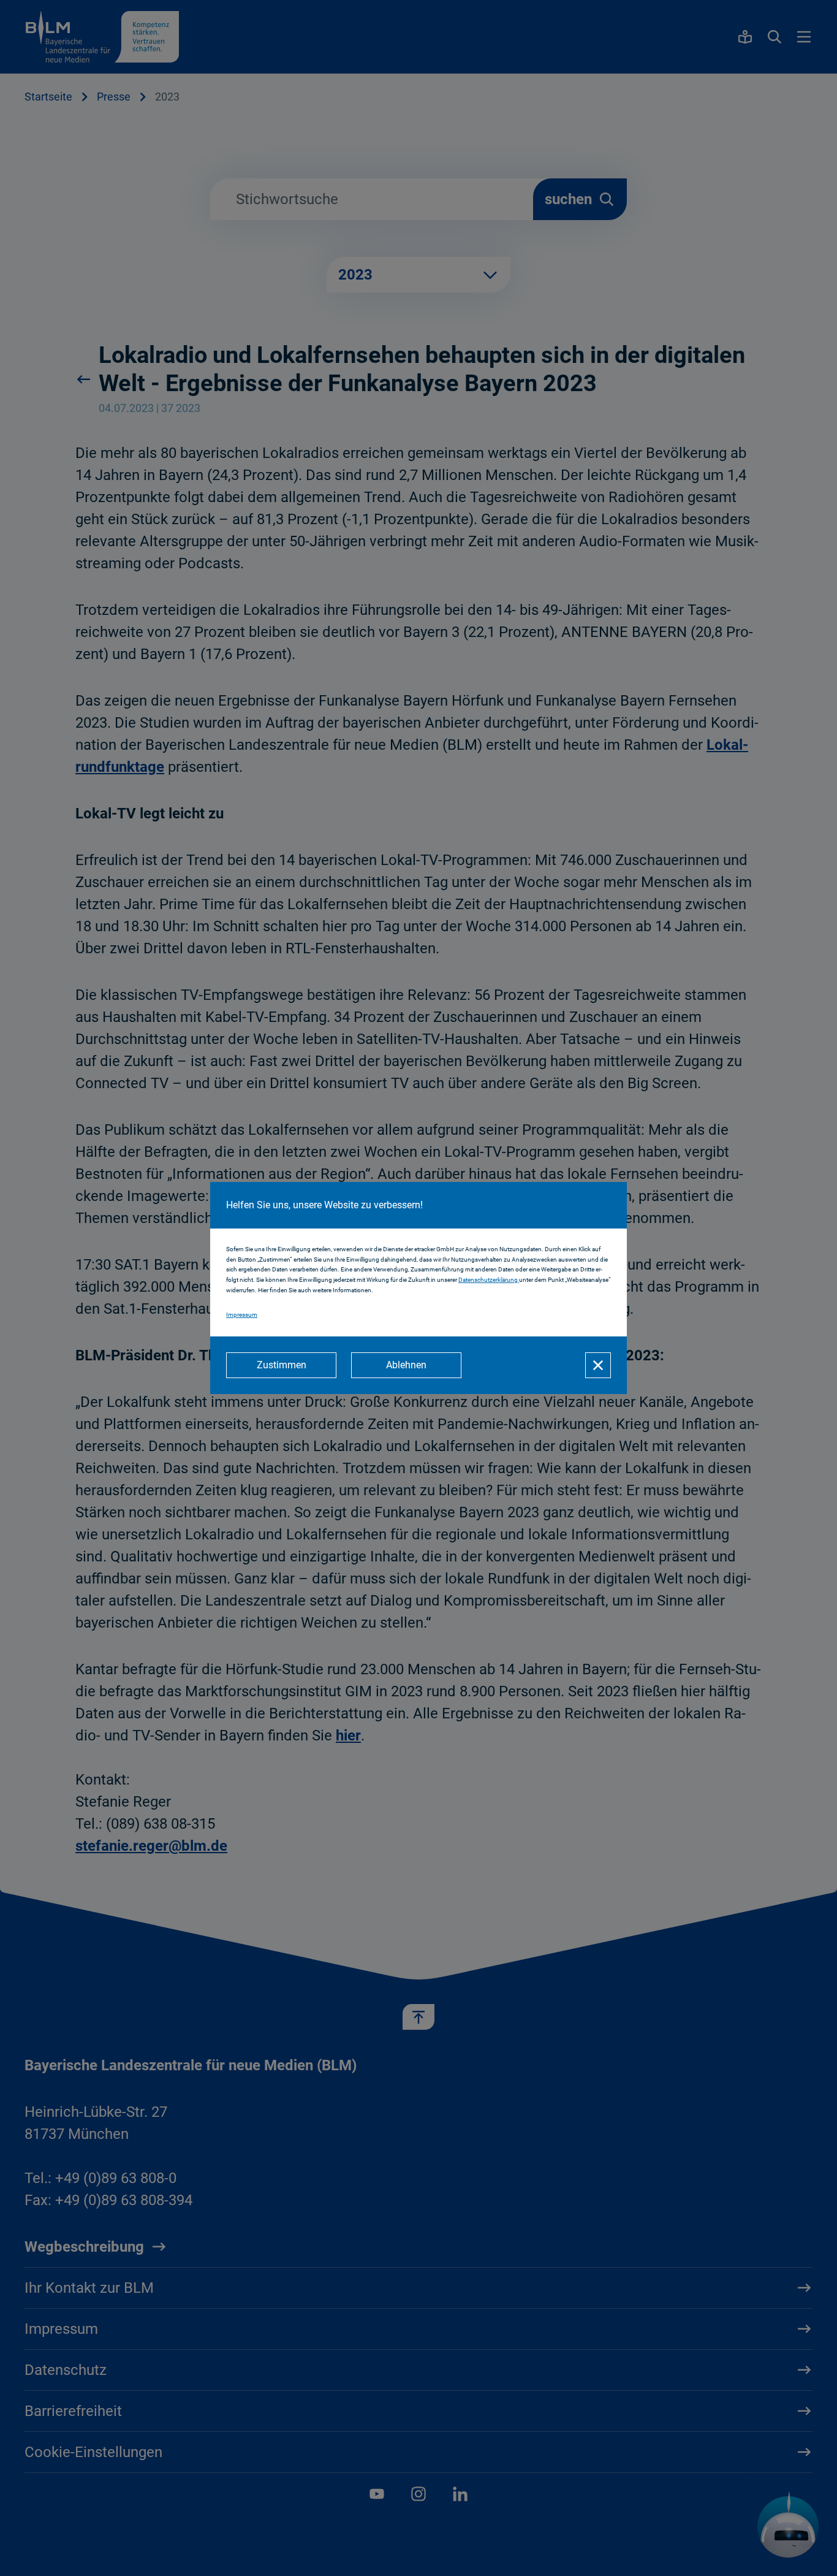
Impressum (242, 1315)
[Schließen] (598, 1365)
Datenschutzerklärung (489, 1280)
